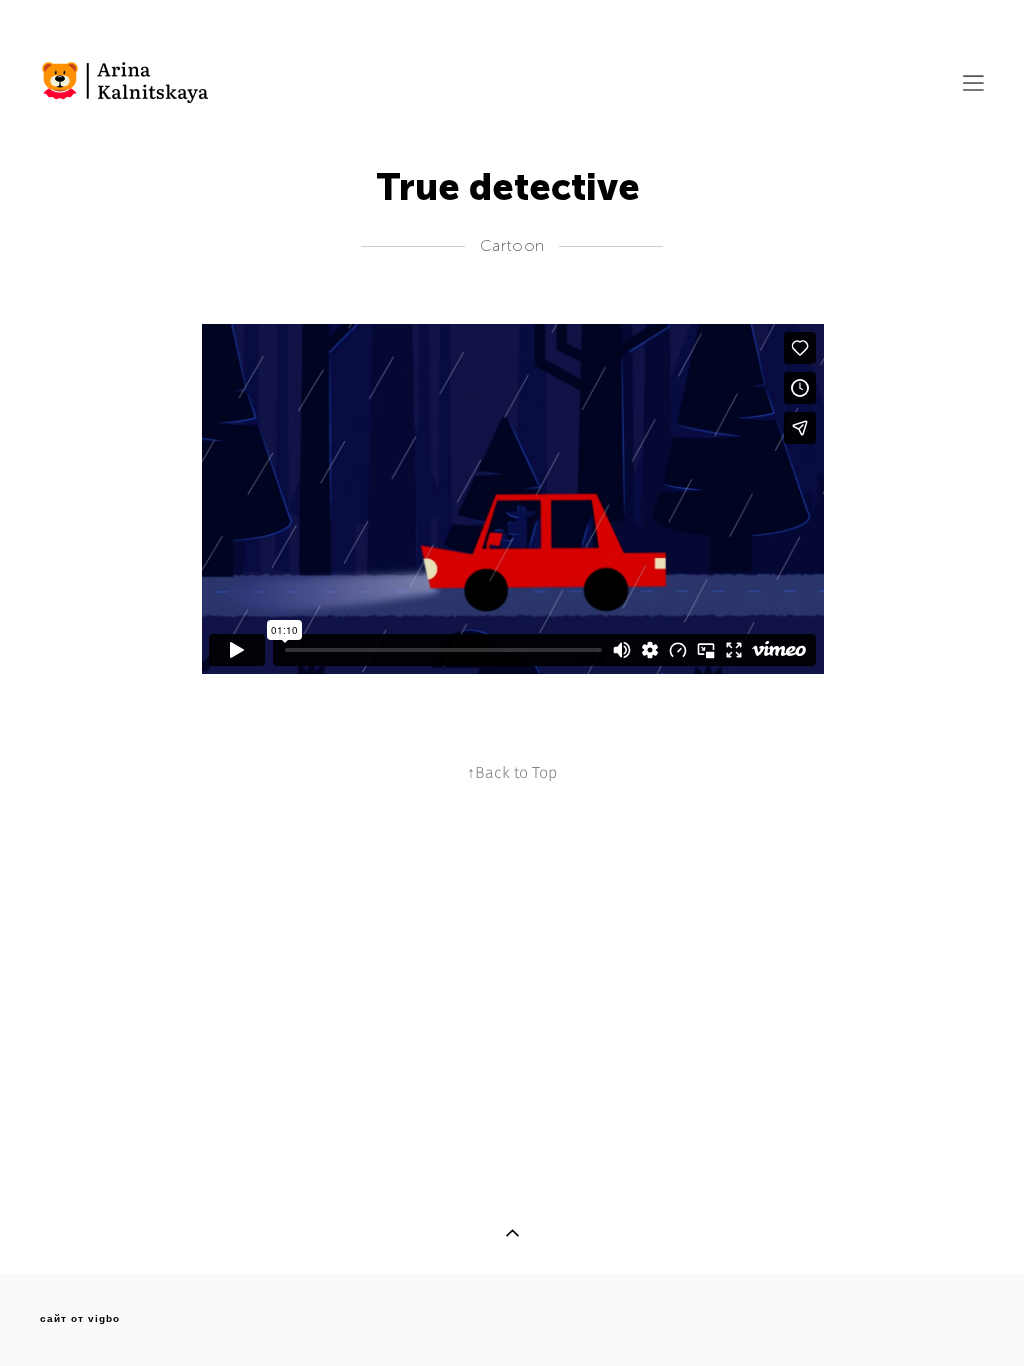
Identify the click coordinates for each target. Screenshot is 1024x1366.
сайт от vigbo (80, 1319)
